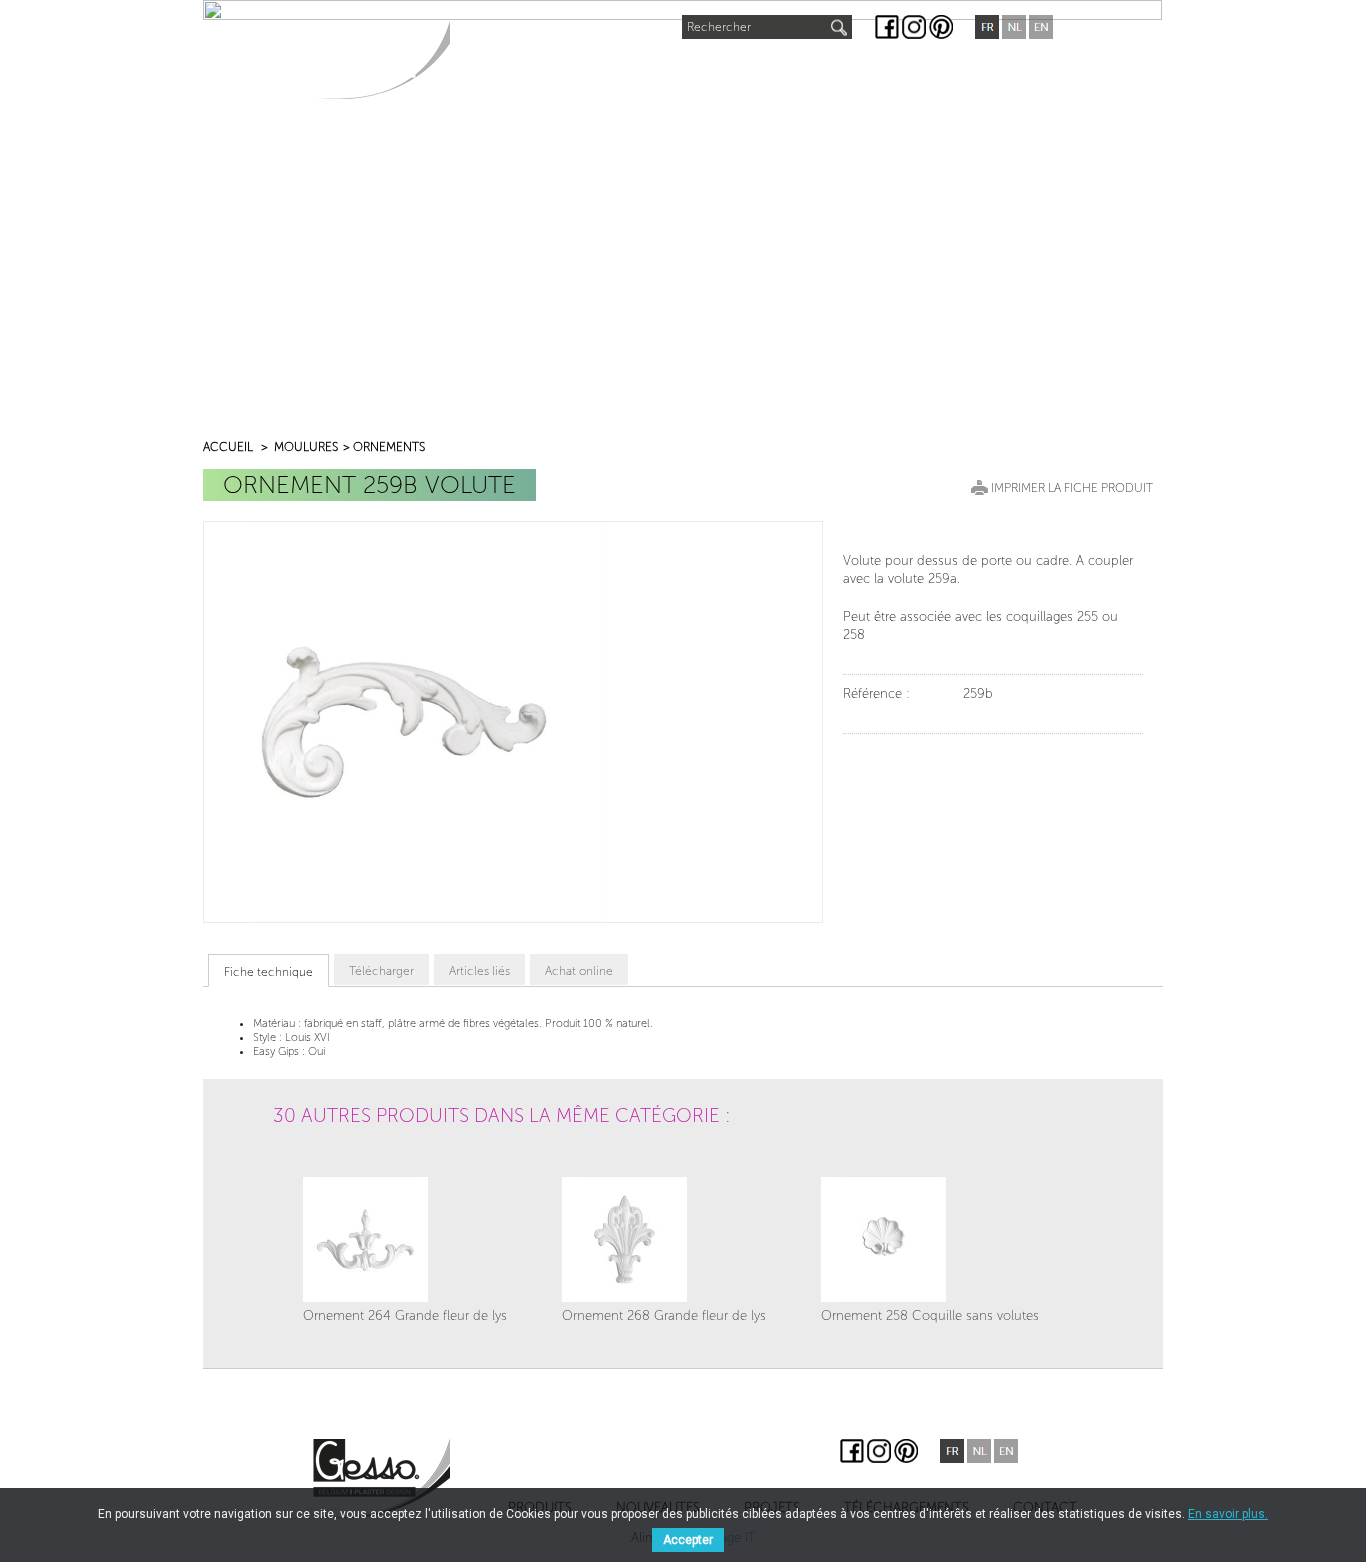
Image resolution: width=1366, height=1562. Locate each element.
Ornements (389, 447)
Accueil (228, 447)
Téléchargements (860, 71)
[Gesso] (381, 59)
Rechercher (719, 27)
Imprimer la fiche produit (1072, 488)
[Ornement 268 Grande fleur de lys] (664, 1239)
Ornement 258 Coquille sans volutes (930, 1315)
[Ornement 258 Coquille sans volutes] (930, 1239)
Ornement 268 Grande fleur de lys (664, 1315)
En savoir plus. (1228, 1514)
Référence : (876, 693)
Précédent (298, 1169)
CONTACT (994, 71)
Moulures (306, 447)
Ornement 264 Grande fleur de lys (405, 1315)
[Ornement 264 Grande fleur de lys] (405, 1239)
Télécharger (381, 971)
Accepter (688, 1540)
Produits (504, 71)
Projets (728, 71)
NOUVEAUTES (621, 66)
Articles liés (479, 971)
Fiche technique (268, 972)
